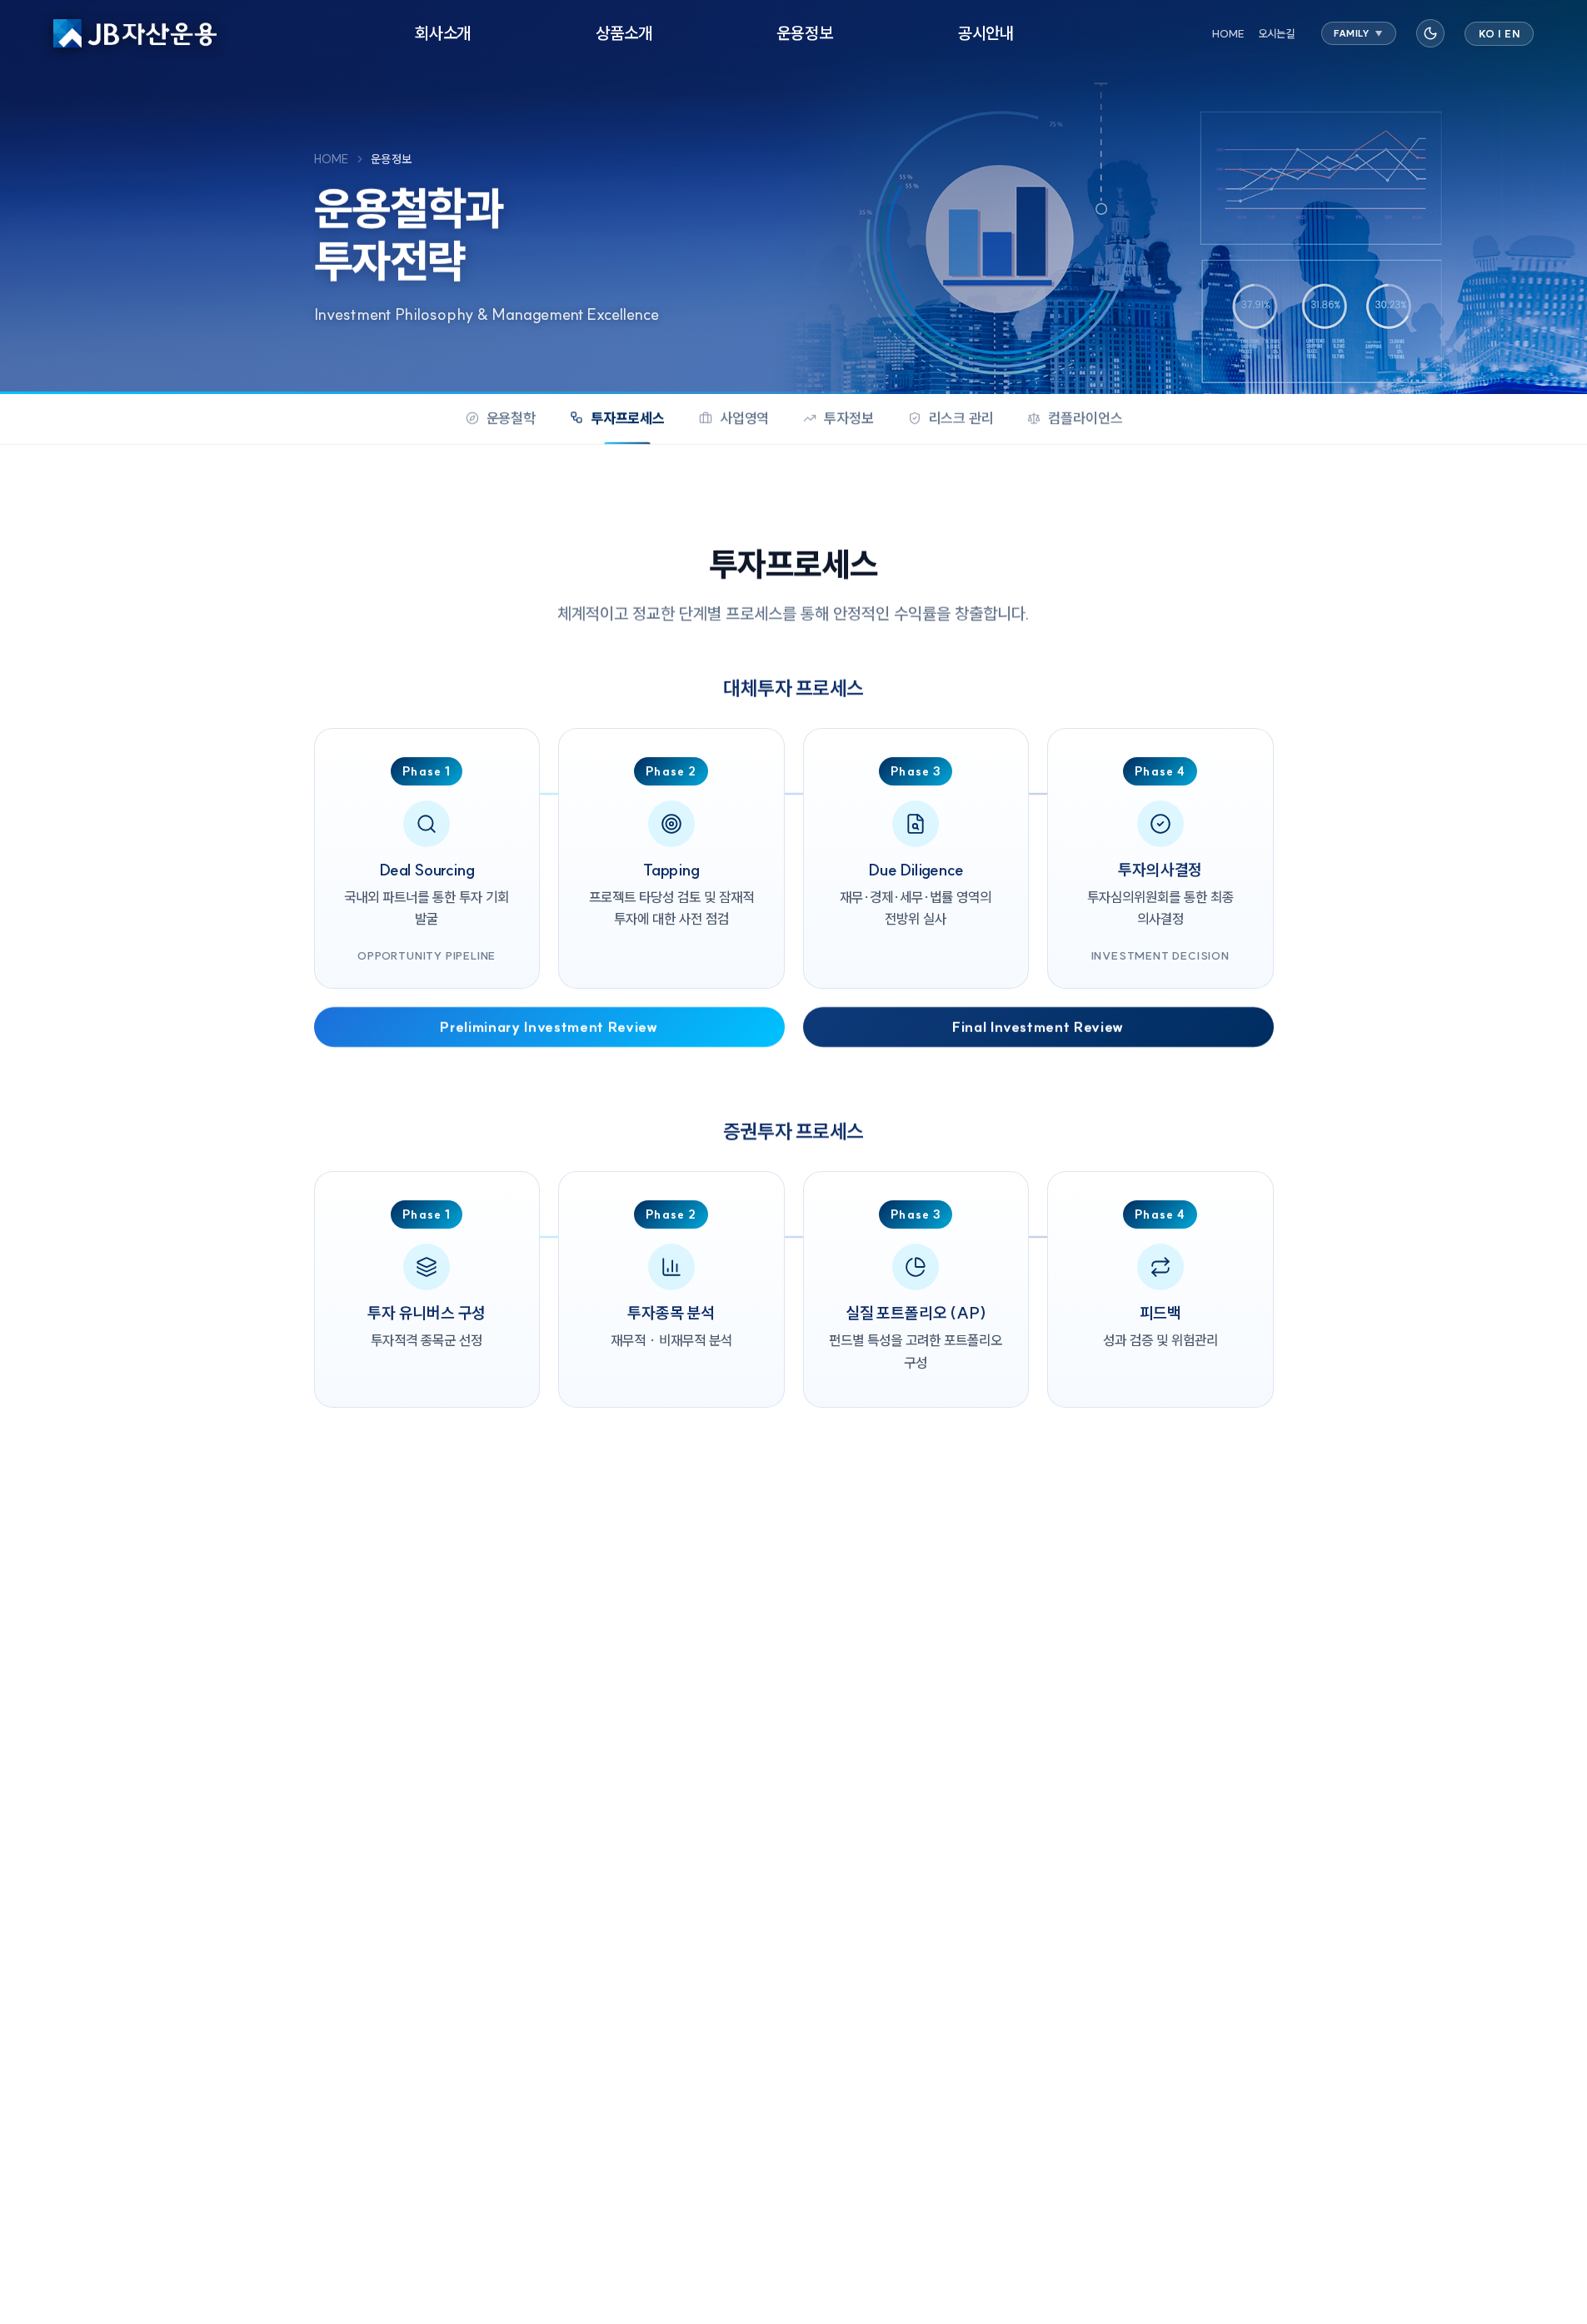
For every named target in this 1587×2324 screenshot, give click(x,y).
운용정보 (805, 33)
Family (1359, 33)
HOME (1228, 33)
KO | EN (1500, 34)
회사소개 (443, 33)
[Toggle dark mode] (1430, 33)
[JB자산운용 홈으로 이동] (135, 33)
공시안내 (986, 33)
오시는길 (1276, 33)
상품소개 (624, 33)
